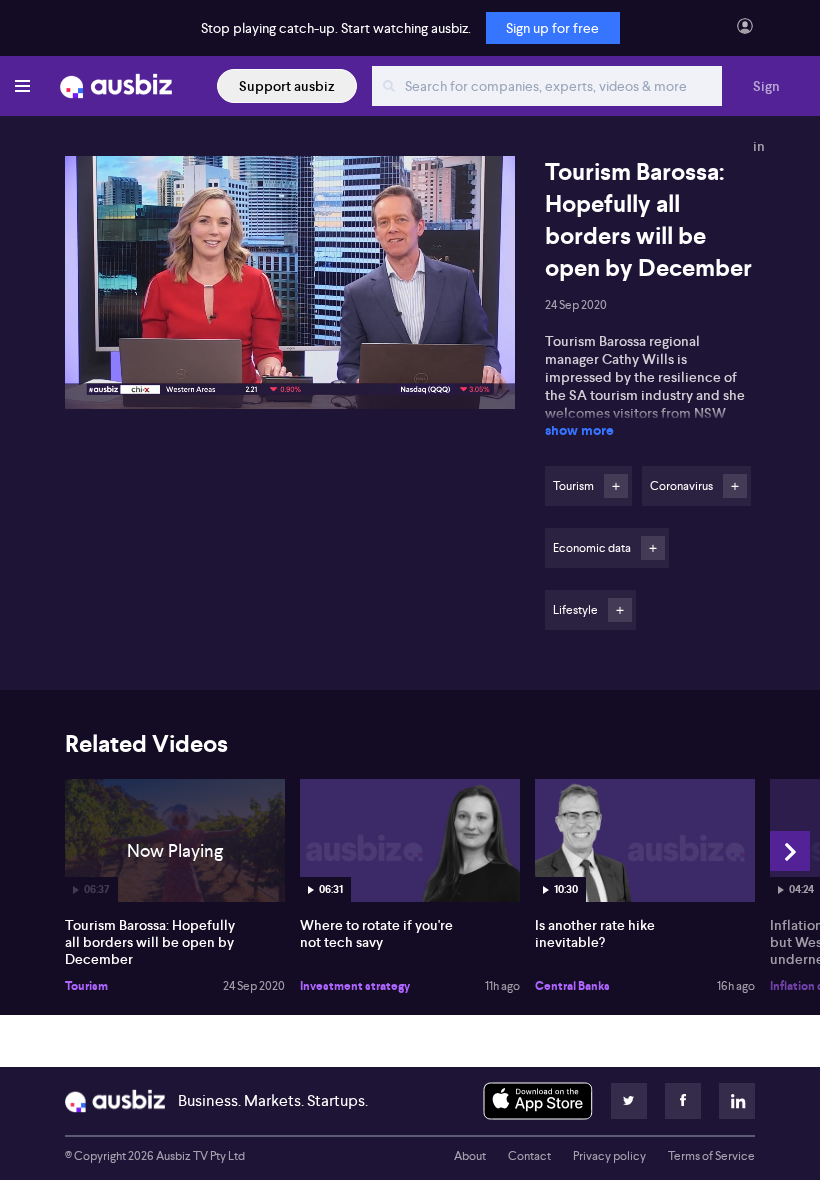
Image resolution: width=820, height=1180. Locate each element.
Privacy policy (609, 1156)
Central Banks (572, 986)
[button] (296, 288)
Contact (529, 1156)
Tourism (86, 986)
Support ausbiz (287, 86)
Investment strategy (355, 986)
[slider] (290, 337)
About (470, 1156)
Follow (616, 486)
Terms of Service (711, 1156)
